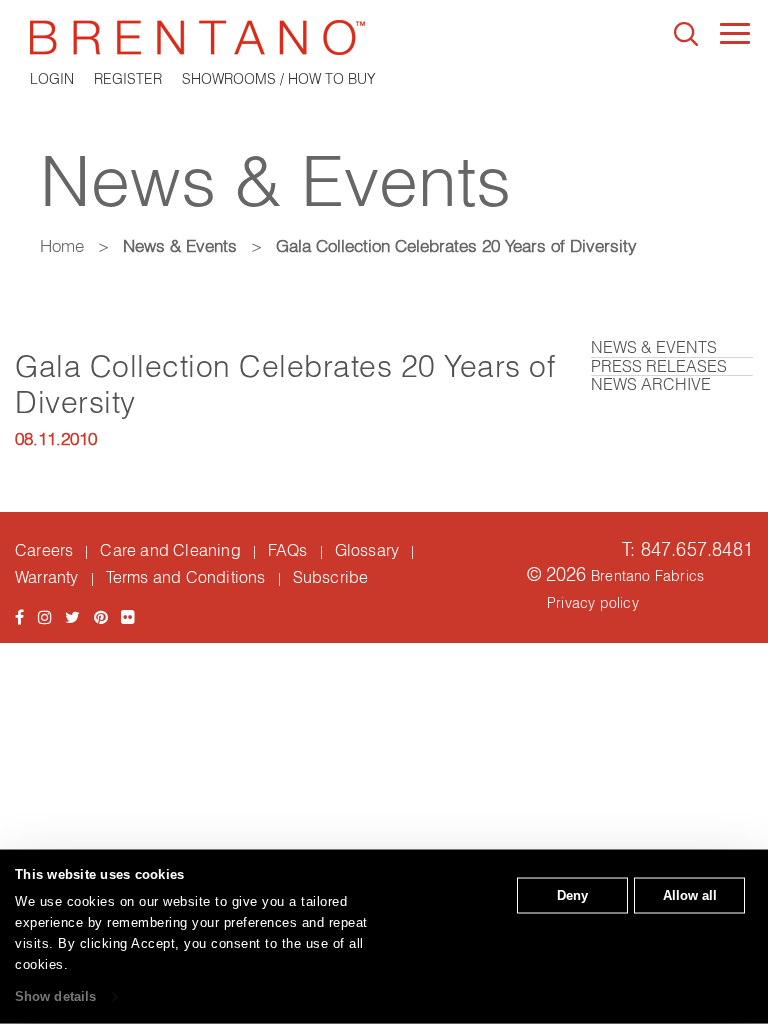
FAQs (288, 550)
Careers (44, 550)
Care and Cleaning (170, 550)
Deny (572, 895)
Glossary (367, 550)
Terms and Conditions (186, 577)
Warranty (47, 577)
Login (52, 79)
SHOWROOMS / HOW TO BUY (279, 79)
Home (62, 245)
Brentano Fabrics (647, 576)
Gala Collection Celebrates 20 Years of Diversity (285, 384)
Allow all (690, 895)
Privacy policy (593, 603)
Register (128, 79)
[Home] (384, 37)
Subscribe (331, 577)
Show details (55, 996)
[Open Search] (686, 34)
